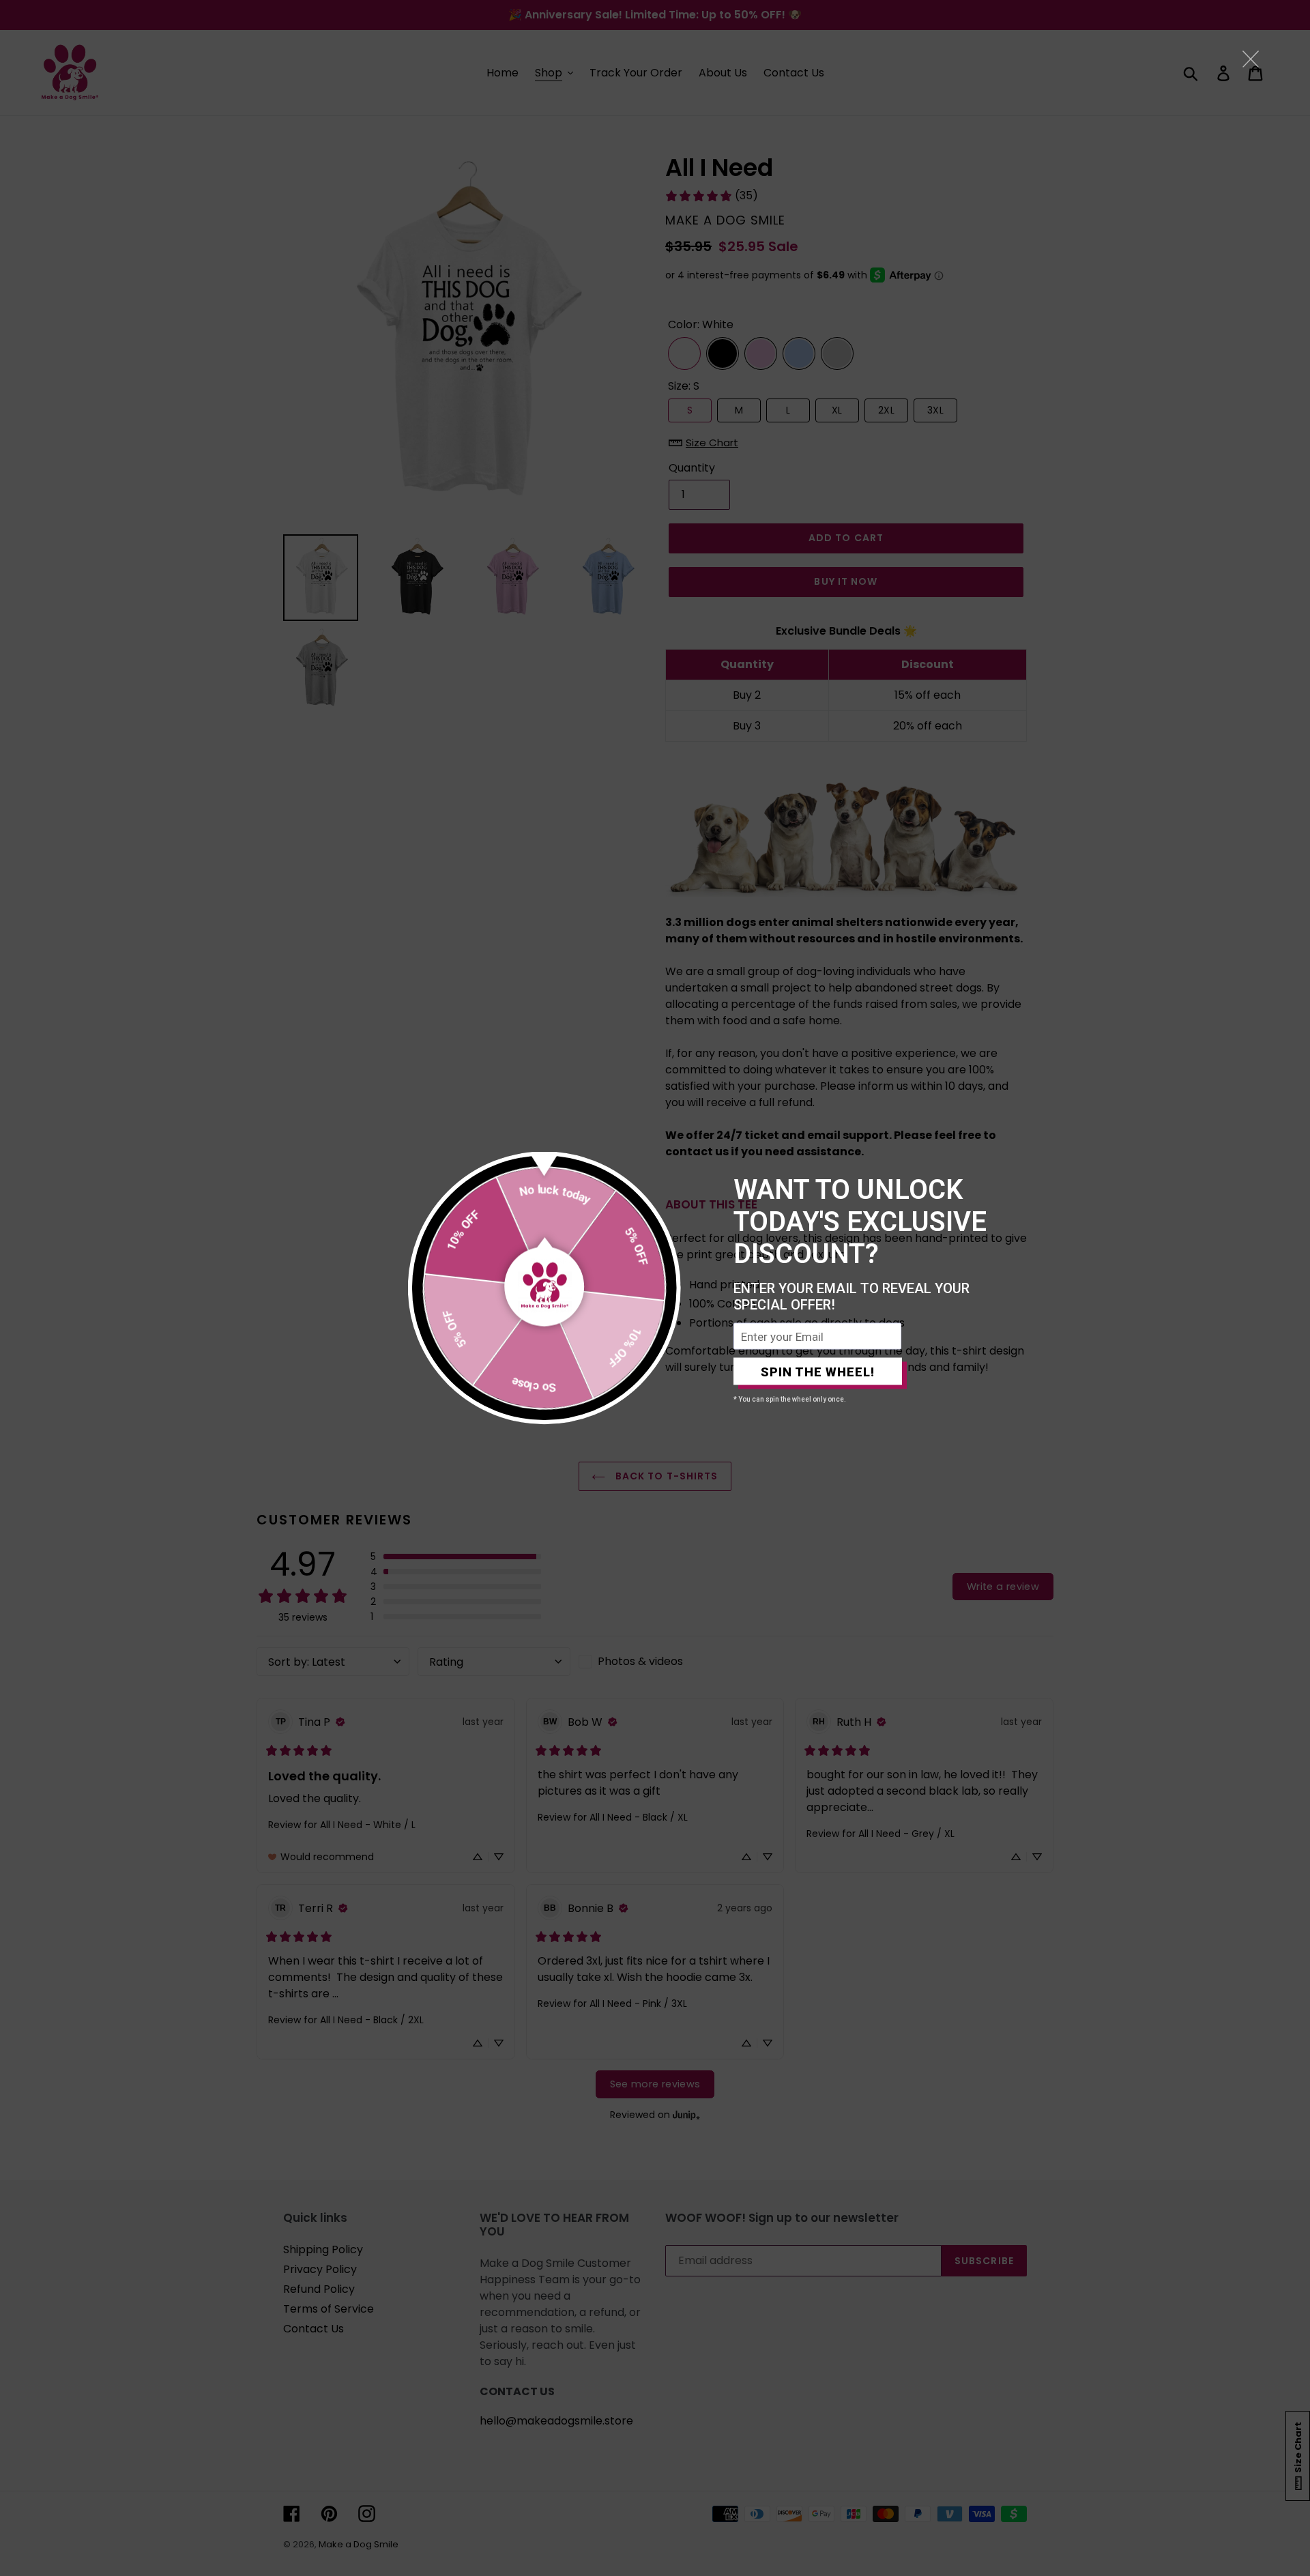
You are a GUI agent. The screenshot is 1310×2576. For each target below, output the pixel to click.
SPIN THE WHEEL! (818, 1371)
